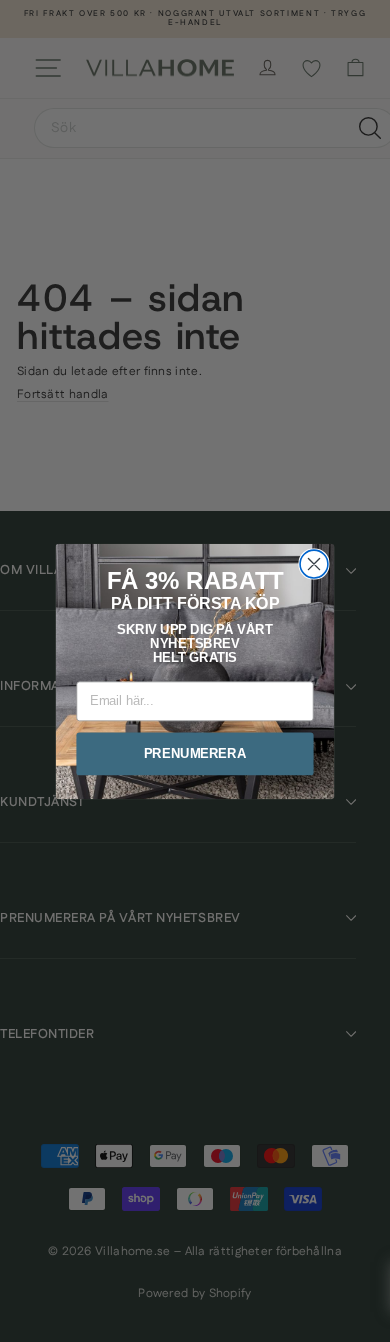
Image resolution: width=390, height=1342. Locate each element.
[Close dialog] (314, 564)
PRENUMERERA (195, 753)
